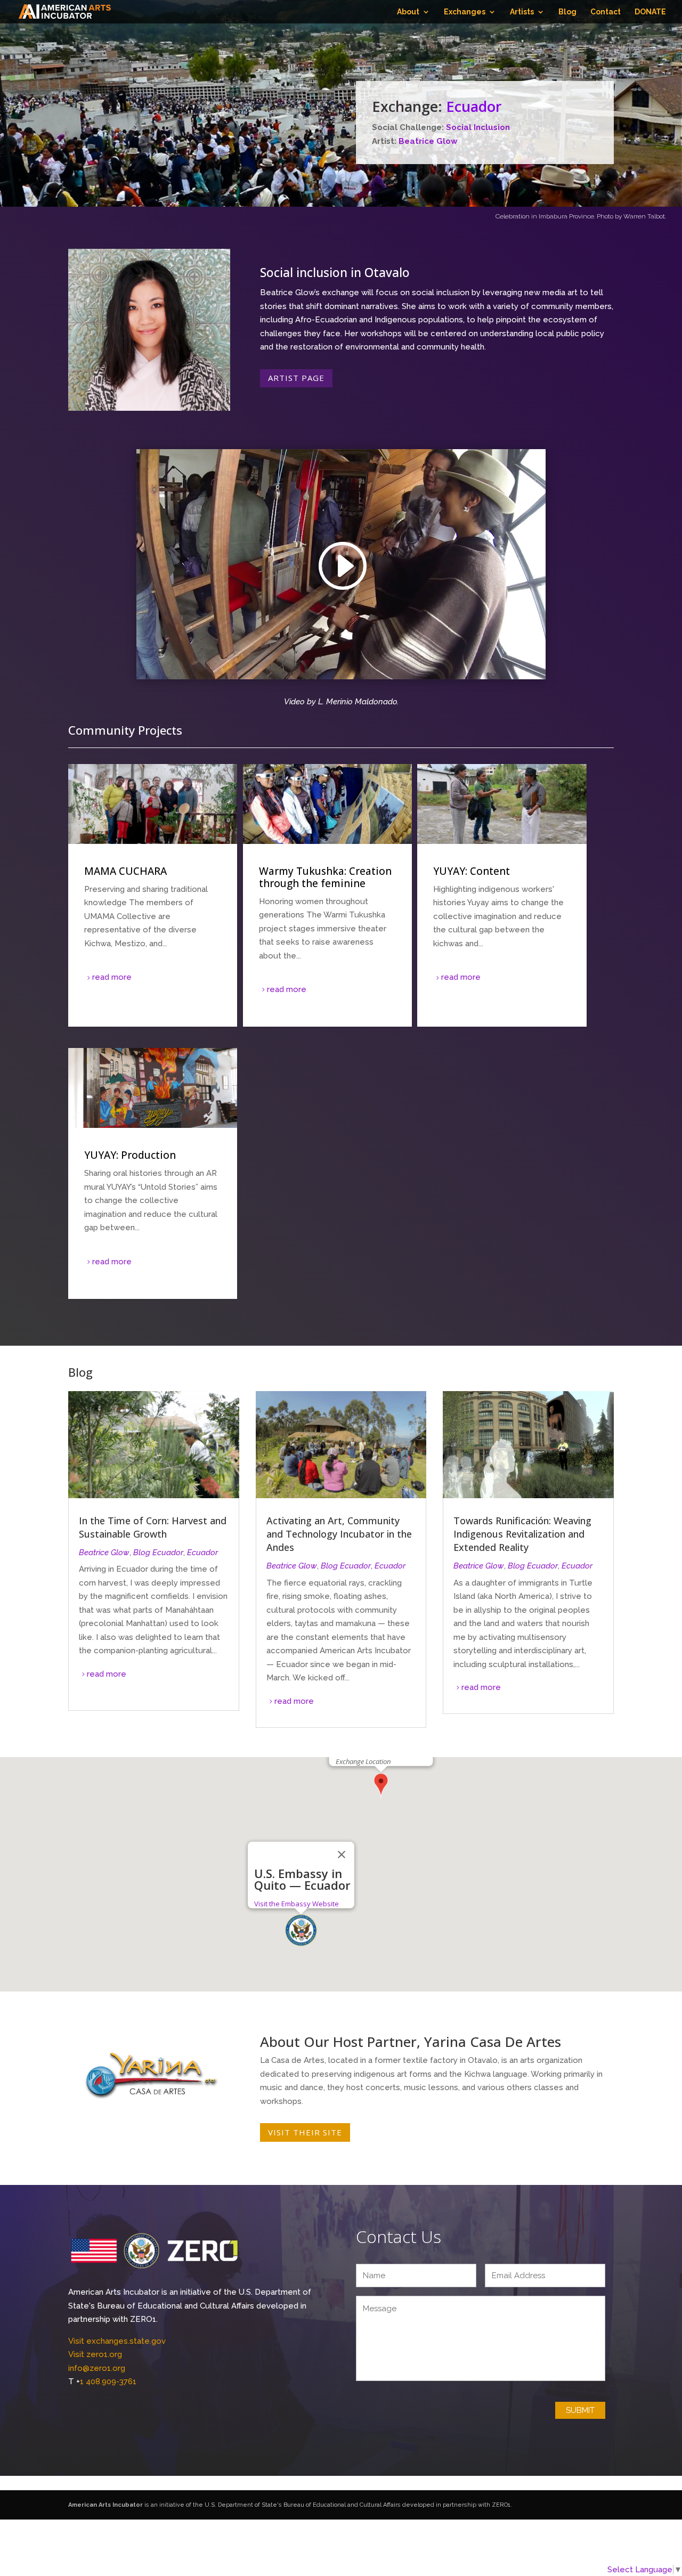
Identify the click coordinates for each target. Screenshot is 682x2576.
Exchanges (465, 12)
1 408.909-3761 (108, 2382)
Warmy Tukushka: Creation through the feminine (327, 895)
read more (112, 977)
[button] (301, 1930)
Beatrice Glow (428, 141)
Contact (606, 12)
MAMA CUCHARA (153, 895)
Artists (522, 12)
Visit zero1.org (95, 2354)
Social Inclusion (478, 127)
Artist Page (296, 378)
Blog (567, 12)
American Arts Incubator (105, 2505)
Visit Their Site (305, 2132)
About (408, 12)
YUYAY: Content (502, 895)
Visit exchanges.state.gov (117, 2341)
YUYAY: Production (153, 1173)
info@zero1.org (97, 2368)
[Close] (342, 1855)
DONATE (650, 12)
